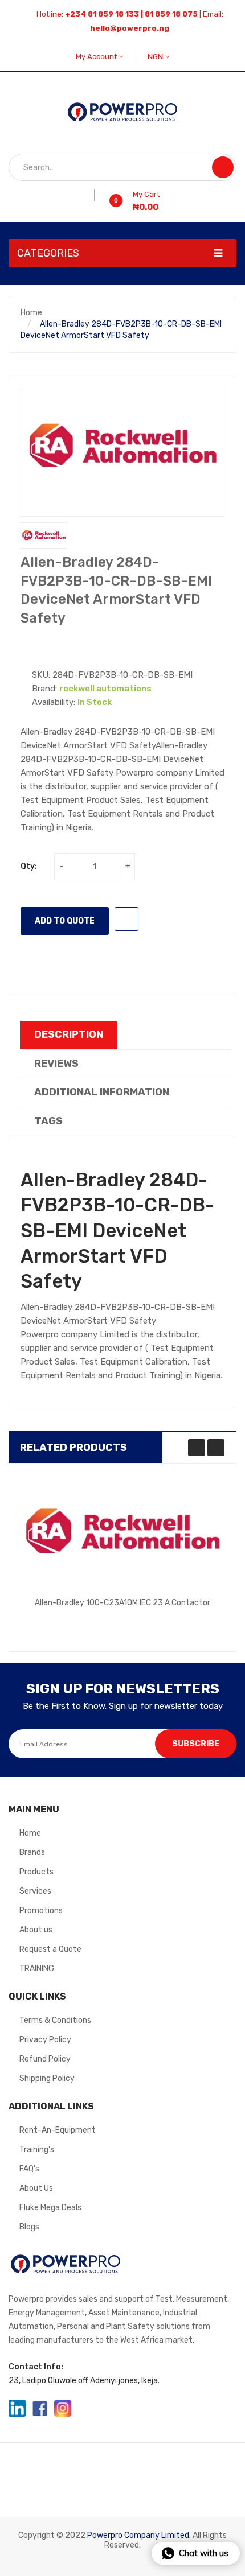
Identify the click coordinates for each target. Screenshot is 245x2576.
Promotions (41, 1911)
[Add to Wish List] (90, 195)
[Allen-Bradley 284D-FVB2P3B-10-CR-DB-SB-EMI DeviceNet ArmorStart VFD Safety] (44, 536)
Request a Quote (50, 1949)
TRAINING (37, 1969)
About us (36, 1930)
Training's (37, 2150)
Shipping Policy (47, 2078)
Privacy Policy (45, 2040)
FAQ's (29, 2169)
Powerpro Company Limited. (139, 2535)
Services (35, 1891)
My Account (97, 57)
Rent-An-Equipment (58, 2130)
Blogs (29, 2227)
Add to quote (65, 921)
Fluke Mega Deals (50, 2208)
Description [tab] (69, 1034)
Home (31, 313)
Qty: (29, 866)
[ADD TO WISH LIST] (126, 919)
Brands (32, 1852)
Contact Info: (36, 2367)
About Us (36, 2188)
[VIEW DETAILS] (192, 1616)
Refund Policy (45, 2059)
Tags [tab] (48, 1121)
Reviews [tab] (56, 1064)
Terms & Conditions (55, 2020)
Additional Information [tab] (102, 1092)
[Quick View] (122, 1532)
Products (36, 1872)
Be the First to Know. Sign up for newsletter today (123, 1706)
